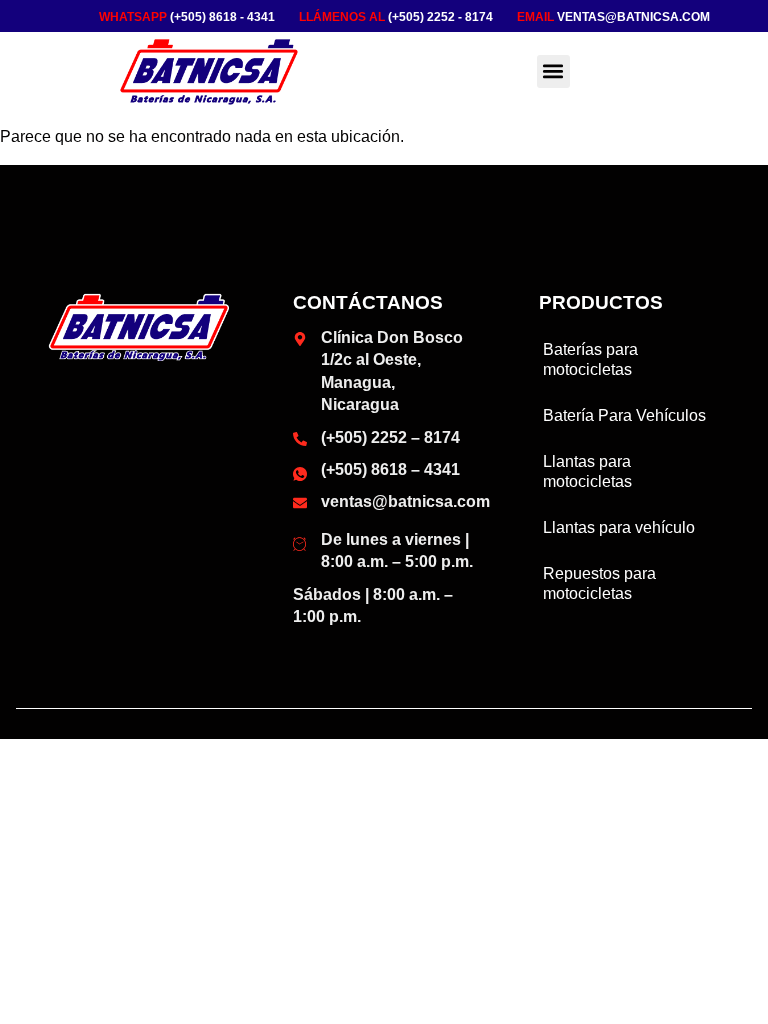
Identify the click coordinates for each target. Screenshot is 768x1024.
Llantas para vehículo (619, 527)
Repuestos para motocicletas (599, 583)
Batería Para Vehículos (624, 415)
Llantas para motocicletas (587, 471)
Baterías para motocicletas (590, 359)
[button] (553, 71)
